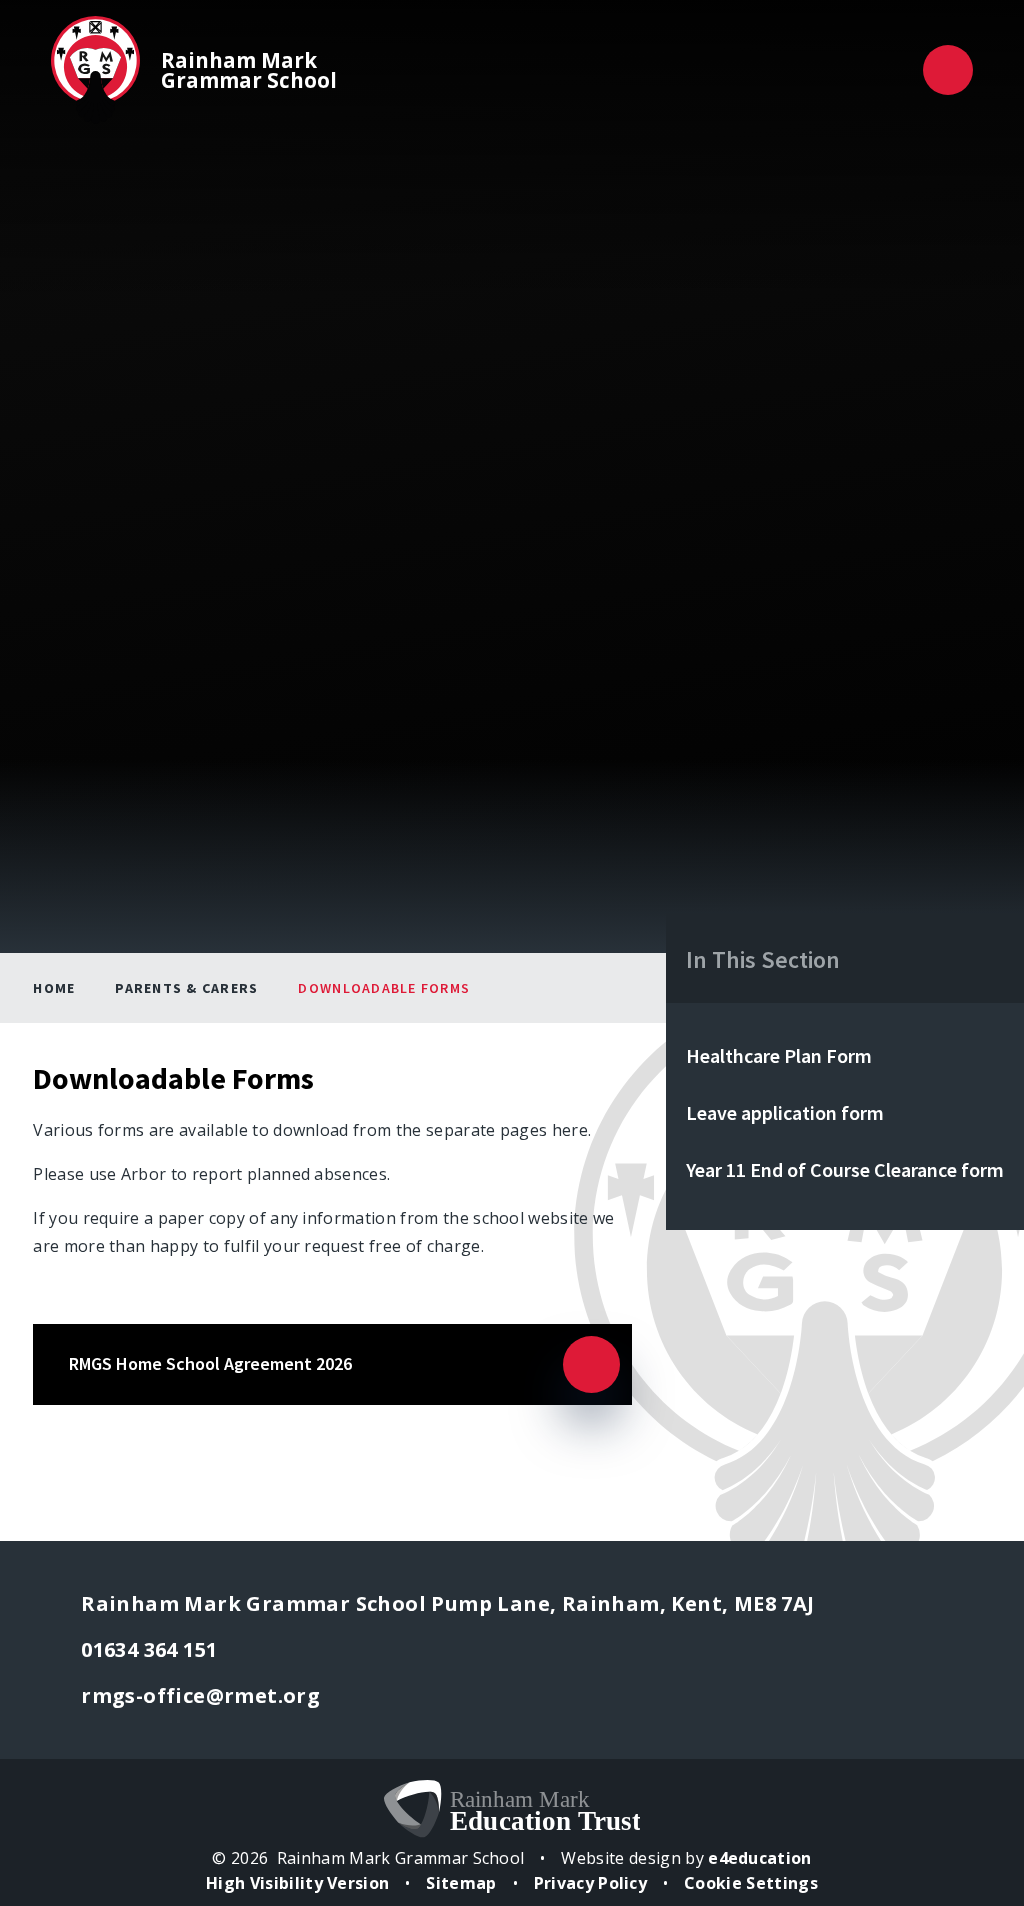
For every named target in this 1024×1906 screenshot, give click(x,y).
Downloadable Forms (384, 988)
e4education (760, 1858)
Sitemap (461, 1883)
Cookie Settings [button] (751, 1883)
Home (54, 988)
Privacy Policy (590, 1883)
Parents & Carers (186, 988)
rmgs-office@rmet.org (200, 1695)
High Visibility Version (297, 1883)
